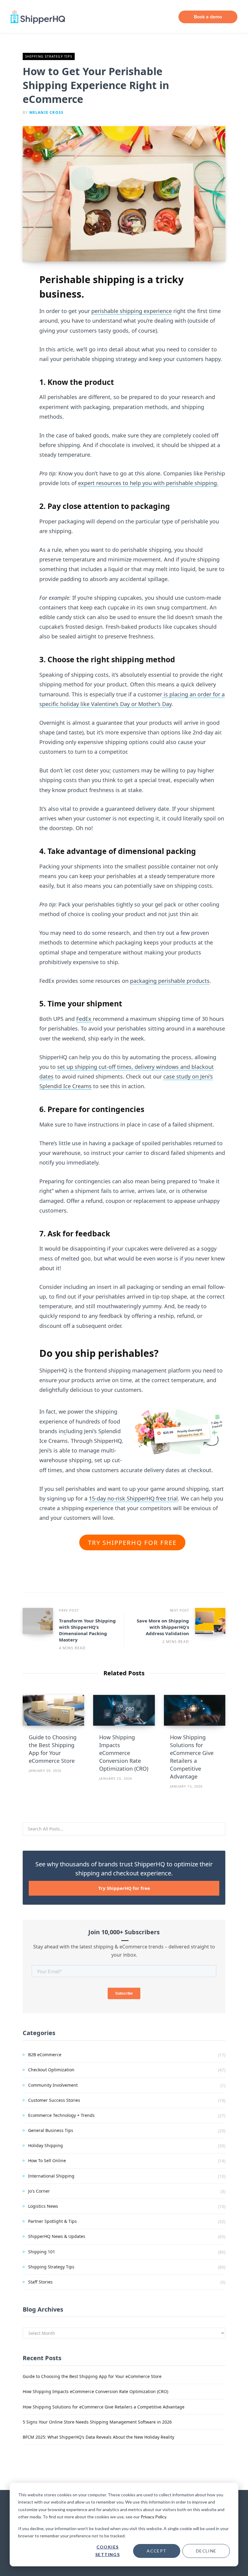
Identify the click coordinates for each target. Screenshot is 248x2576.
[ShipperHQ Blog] (38, 17)
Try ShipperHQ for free (124, 1888)
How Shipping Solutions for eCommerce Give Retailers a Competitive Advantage (104, 2407)
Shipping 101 (42, 2252)
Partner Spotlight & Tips (52, 2221)
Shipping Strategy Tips (49, 56)
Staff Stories (40, 2282)
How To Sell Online (47, 2161)
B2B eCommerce (45, 2055)
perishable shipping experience (132, 311)
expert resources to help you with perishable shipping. (148, 483)
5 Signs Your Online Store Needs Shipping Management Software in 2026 (97, 2422)
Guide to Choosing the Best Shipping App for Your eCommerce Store (92, 2376)
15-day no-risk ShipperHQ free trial (133, 1498)
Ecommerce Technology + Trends (61, 2115)
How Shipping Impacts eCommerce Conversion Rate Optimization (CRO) (124, 1753)
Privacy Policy (153, 2517)
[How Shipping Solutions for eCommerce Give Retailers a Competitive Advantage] (195, 1710)
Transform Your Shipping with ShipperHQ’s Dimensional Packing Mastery (87, 1630)
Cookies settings (108, 2551)
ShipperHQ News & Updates (57, 2236)
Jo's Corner (39, 2191)
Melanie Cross (47, 112)
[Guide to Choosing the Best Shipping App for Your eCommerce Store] (53, 1710)
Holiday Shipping (46, 2145)
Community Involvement (53, 2085)
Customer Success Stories (54, 2100)
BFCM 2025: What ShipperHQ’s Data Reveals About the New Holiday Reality (98, 2437)
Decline (206, 2551)
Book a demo (208, 17)
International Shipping (51, 2176)
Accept (157, 2551)
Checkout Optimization (51, 2070)
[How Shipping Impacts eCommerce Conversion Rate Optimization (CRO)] (124, 1710)
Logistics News (43, 2206)
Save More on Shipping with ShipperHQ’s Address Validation (163, 1627)
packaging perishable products (170, 981)
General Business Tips (51, 2130)
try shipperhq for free (132, 1542)
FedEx (85, 1019)
